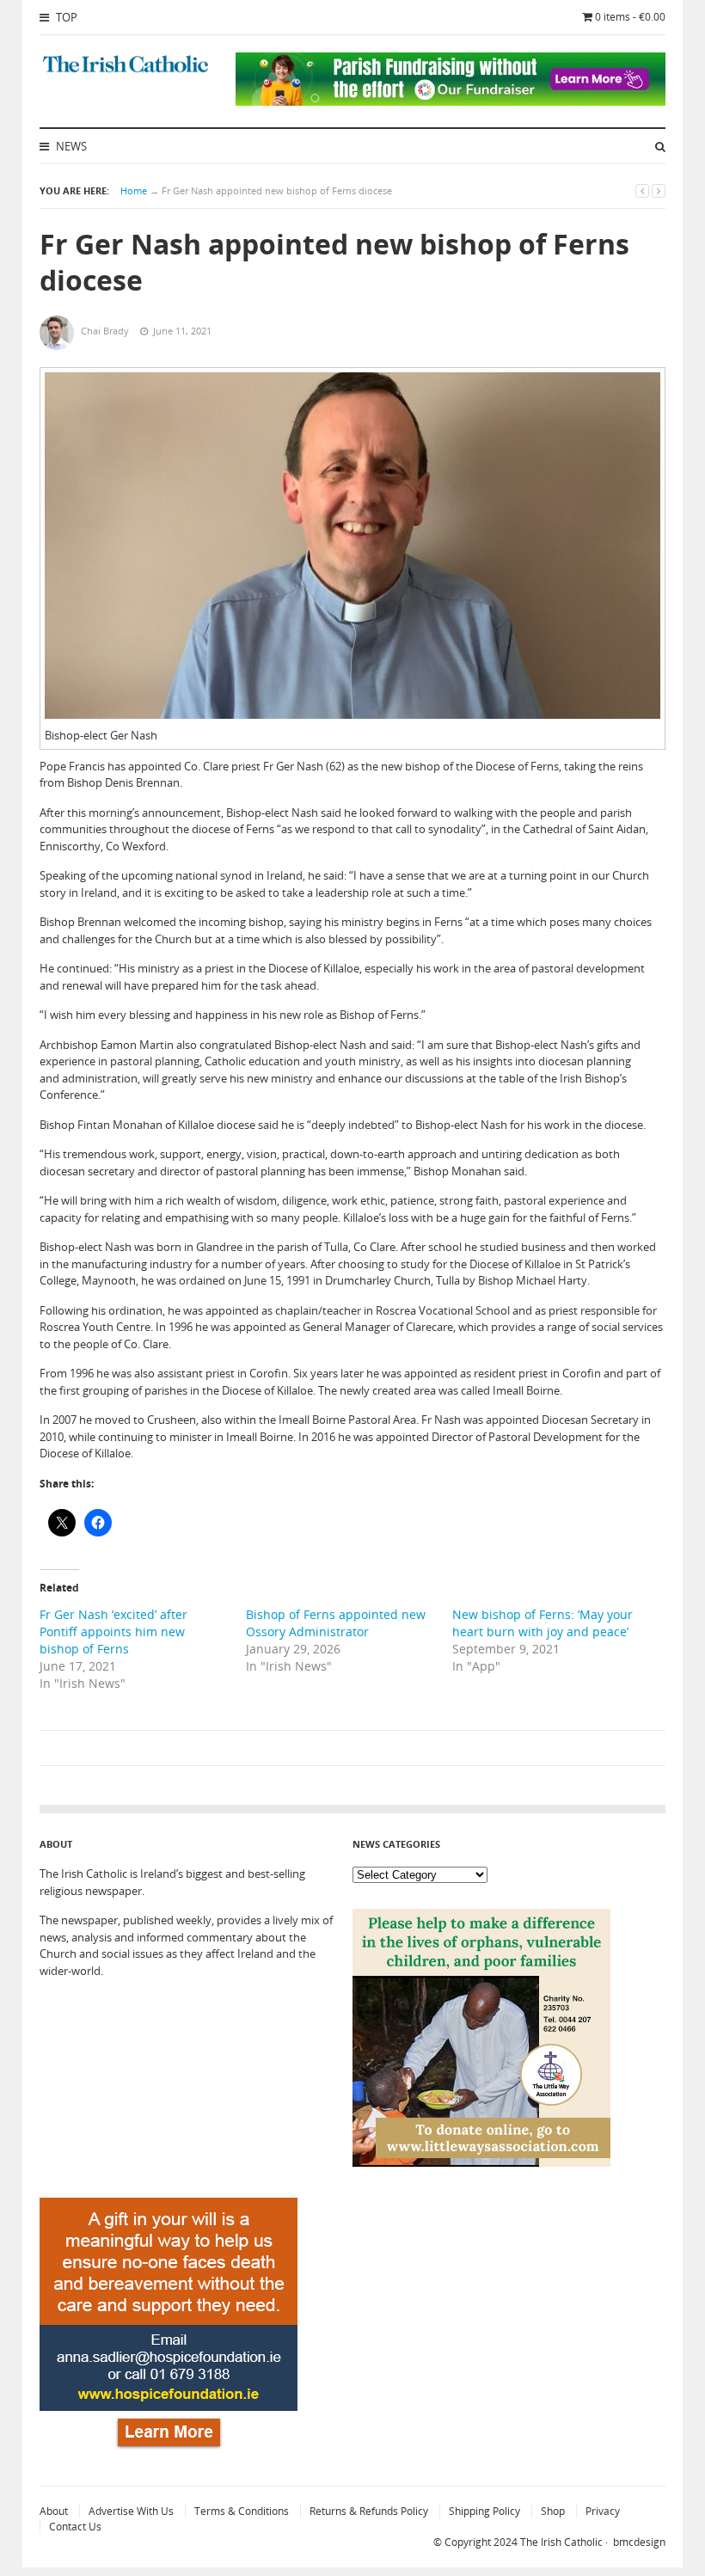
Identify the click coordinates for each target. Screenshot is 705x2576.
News (70, 146)
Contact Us (75, 2527)
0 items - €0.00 (630, 17)
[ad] (451, 101)
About (54, 2511)
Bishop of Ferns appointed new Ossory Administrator (336, 1623)
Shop (553, 2511)
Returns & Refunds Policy (369, 2511)
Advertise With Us (131, 2511)
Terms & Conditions (242, 2511)
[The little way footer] (481, 2162)
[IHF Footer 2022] (169, 2451)
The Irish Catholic (561, 2542)
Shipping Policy (484, 2511)
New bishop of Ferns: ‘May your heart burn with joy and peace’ (543, 1623)
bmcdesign (639, 2542)
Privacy (603, 2511)
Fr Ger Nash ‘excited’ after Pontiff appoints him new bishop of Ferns (113, 1631)
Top (65, 17)
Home (134, 190)
